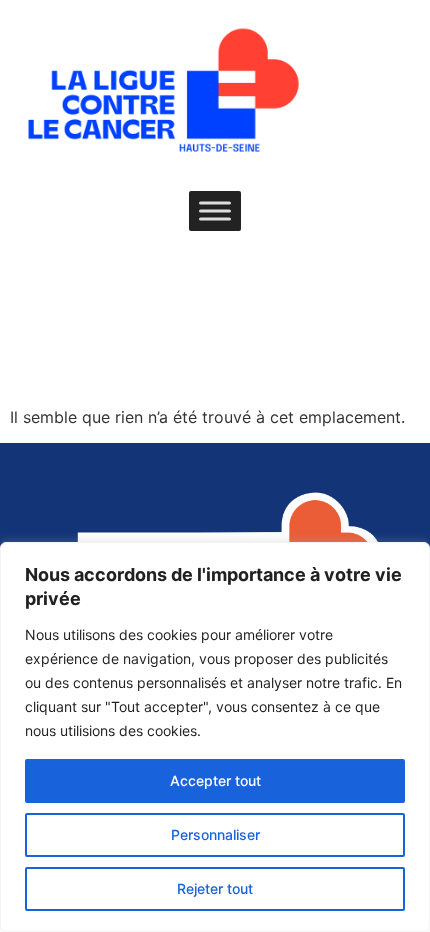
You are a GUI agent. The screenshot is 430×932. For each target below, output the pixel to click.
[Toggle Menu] (215, 210)
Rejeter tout (215, 888)
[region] (215, 737)
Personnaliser (215, 834)
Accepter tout (215, 780)
